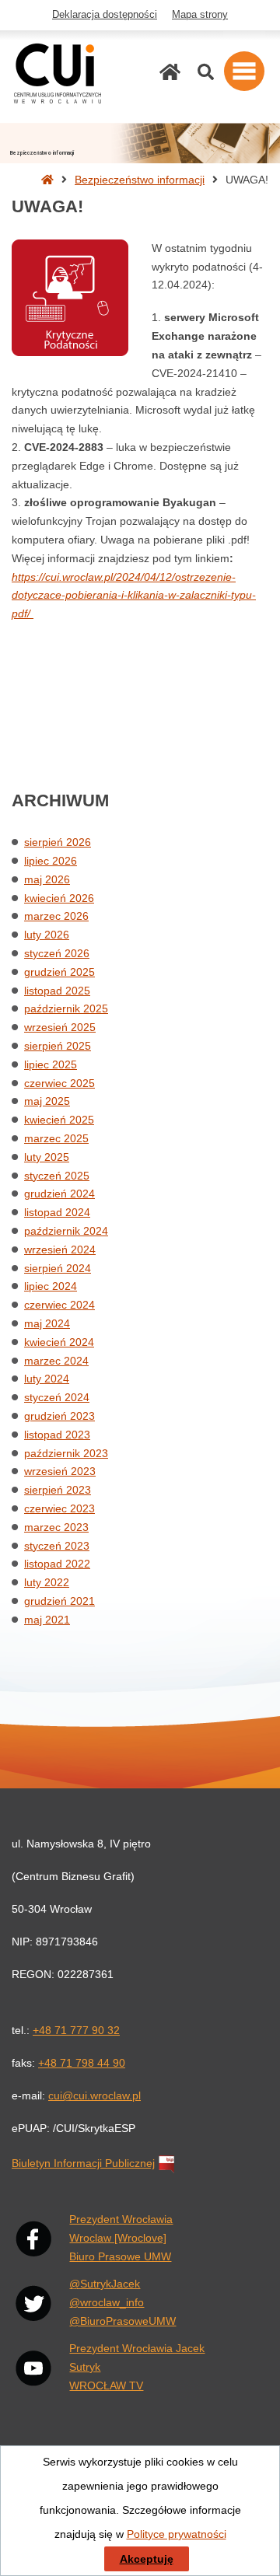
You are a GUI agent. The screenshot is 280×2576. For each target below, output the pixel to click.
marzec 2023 (56, 1527)
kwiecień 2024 (59, 1342)
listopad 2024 (57, 1212)
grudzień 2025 (59, 972)
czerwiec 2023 (59, 1508)
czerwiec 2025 (59, 1083)
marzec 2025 (56, 1138)
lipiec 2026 (51, 861)
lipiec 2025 (51, 1064)
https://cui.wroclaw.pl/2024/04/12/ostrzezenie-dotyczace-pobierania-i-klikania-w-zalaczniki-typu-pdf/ (134, 596)
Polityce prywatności (177, 2534)
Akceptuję (147, 2559)
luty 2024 (47, 1379)
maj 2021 (47, 1620)
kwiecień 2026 (59, 898)
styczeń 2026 (57, 953)
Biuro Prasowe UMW (120, 2256)
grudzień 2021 (59, 1601)
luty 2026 (47, 935)
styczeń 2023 (57, 1546)
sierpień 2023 (58, 1490)
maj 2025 (47, 1101)
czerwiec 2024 (59, 1305)
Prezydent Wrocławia (121, 2219)
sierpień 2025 (58, 1046)
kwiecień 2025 (59, 1120)
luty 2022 (47, 1582)
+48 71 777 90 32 (76, 2030)
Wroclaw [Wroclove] (118, 2238)
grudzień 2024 (59, 1194)
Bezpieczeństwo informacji (140, 180)
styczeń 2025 (57, 1176)
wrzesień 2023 (60, 1471)
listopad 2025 (57, 991)
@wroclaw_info (107, 2302)
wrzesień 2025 (60, 1027)
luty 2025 (47, 1157)
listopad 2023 (57, 1435)
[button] (244, 71)
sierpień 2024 (58, 1268)
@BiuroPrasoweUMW (122, 2321)
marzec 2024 (56, 1361)
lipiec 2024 (51, 1286)
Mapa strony (200, 15)
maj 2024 (47, 1323)
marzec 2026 (56, 916)
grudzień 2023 (59, 1416)
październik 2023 (66, 1453)
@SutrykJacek (105, 2284)
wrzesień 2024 (60, 1250)
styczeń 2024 (57, 1397)
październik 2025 (66, 1008)
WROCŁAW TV (106, 2386)
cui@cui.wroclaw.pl (94, 2095)
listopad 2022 (57, 1564)
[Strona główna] (170, 72)
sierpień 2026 (58, 842)
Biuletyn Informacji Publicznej (83, 2163)
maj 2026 (47, 879)
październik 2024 (66, 1231)
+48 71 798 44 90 (82, 2063)
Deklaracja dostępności (105, 15)
